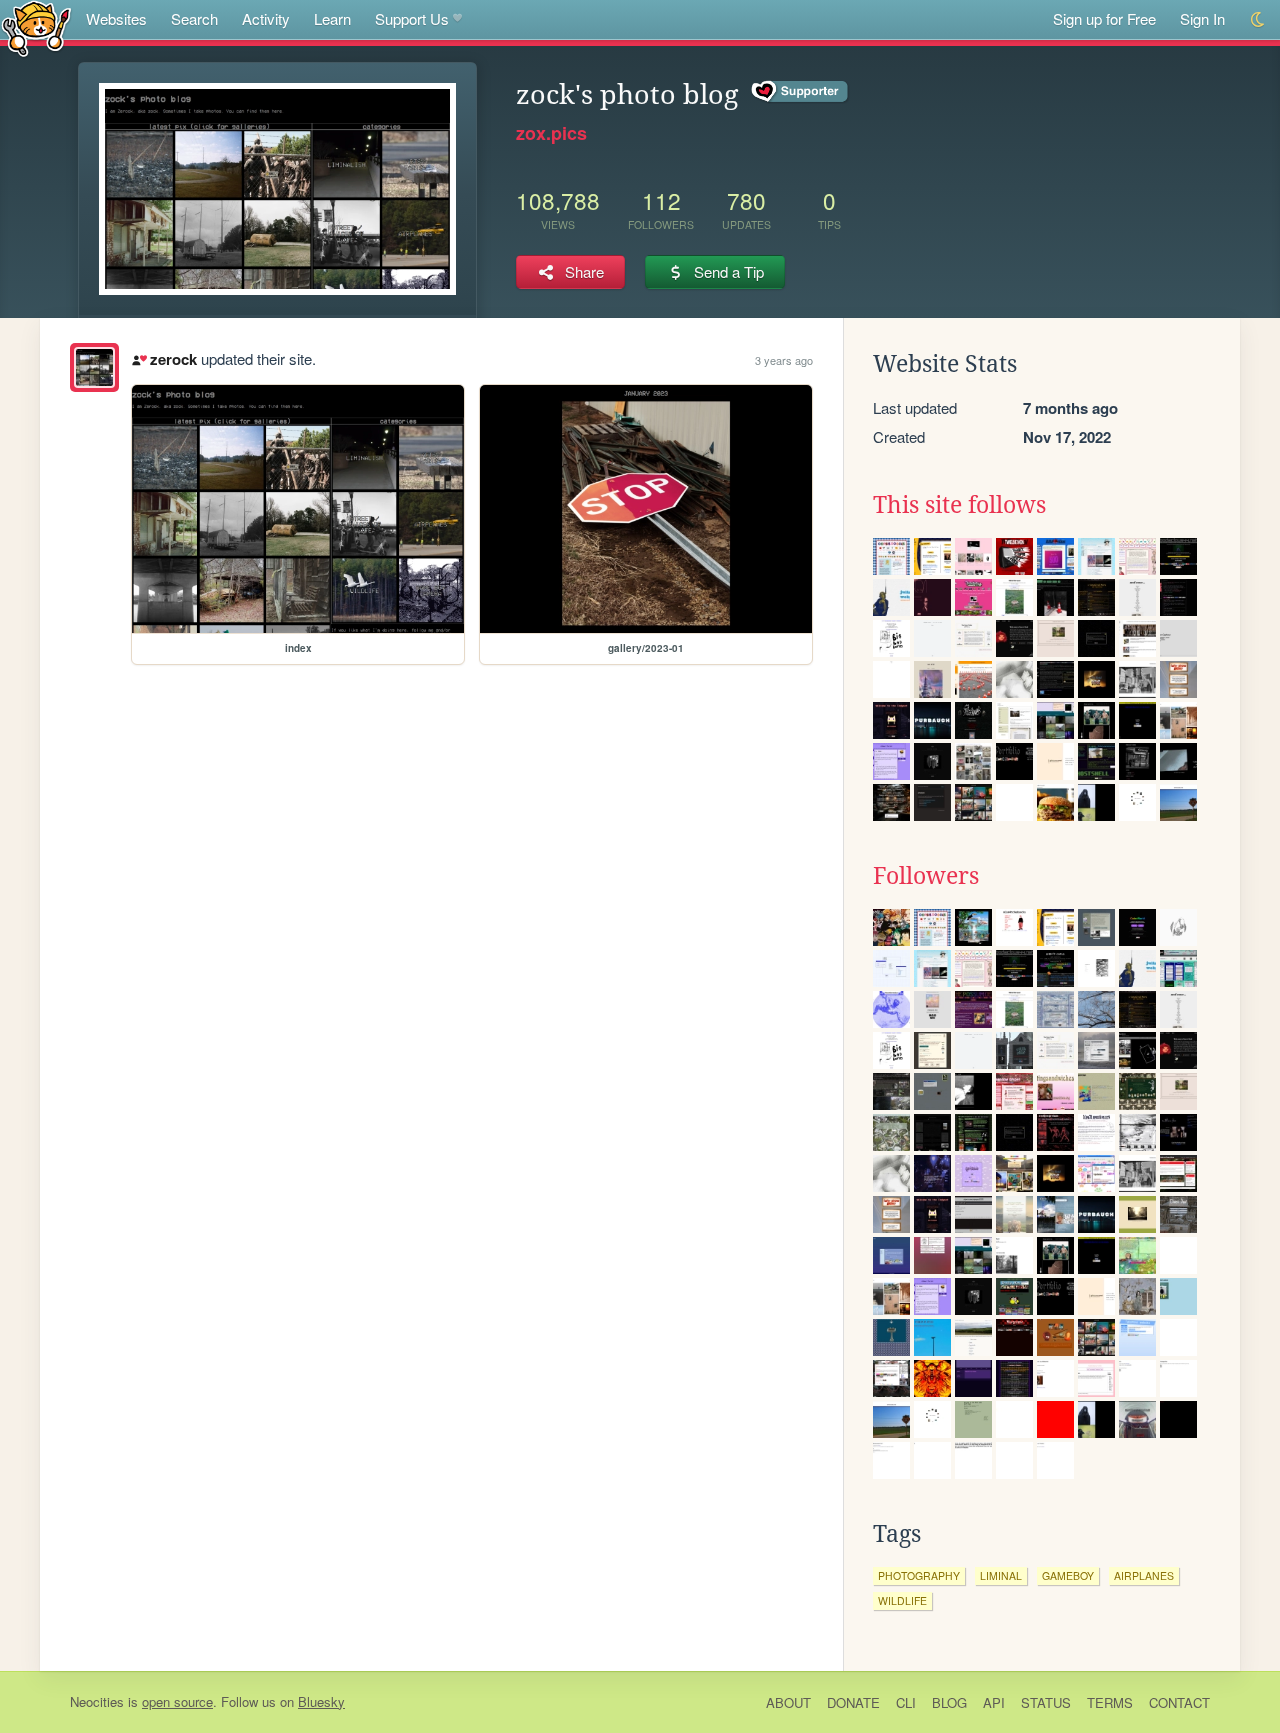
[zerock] (94, 367)
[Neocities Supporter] (800, 92)
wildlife (902, 1600)
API (994, 1702)
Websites (116, 18)
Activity (266, 18)
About (788, 1702)
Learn (332, 18)
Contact (1179, 1702)
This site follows (959, 505)
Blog (949, 1702)
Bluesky (321, 1701)
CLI (906, 1702)
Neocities (97, 1701)
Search (194, 18)
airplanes (1144, 1575)
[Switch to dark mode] (1258, 19)
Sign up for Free (1104, 18)
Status (1046, 1702)
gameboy (1068, 1575)
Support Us (412, 18)
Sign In (1202, 18)
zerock (173, 359)
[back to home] (36, 27)
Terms (1110, 1702)
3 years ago (784, 360)
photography (919, 1575)
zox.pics (551, 133)
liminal (1001, 1575)
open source (177, 1701)
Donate (853, 1702)
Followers (926, 876)
